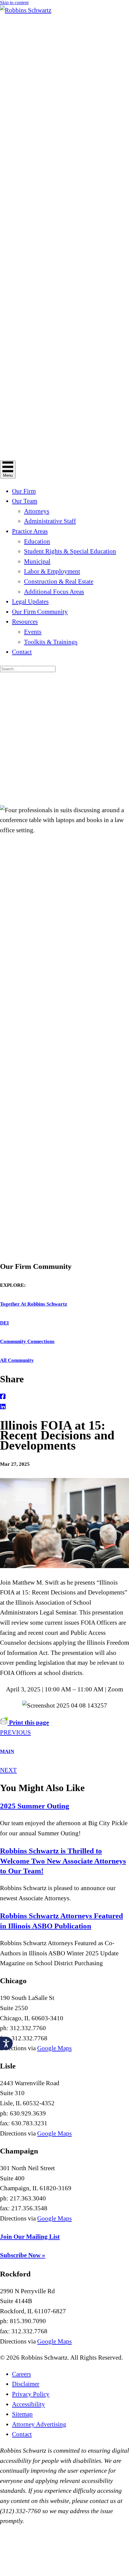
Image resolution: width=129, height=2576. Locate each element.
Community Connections (27, 1341)
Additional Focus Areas (54, 592)
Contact (22, 652)
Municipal (37, 561)
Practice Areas (30, 531)
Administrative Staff (50, 521)
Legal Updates (30, 602)
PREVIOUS (15, 1732)
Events (33, 632)
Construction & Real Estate (59, 581)
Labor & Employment (52, 571)
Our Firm (24, 491)
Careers (21, 2374)
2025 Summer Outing (35, 1806)
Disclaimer (26, 2384)
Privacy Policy (31, 2394)
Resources (25, 622)
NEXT (8, 1770)
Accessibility (28, 2404)
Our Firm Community (40, 612)
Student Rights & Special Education (70, 551)
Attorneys (37, 511)
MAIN (7, 1751)
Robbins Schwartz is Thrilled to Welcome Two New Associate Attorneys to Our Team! (63, 1861)
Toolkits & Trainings (51, 642)
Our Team (25, 501)
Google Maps (54, 2048)
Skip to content (14, 3)
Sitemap (22, 2414)
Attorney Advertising (39, 2424)
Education (37, 541)
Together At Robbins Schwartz (34, 1304)
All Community (17, 1360)
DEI (4, 1323)
